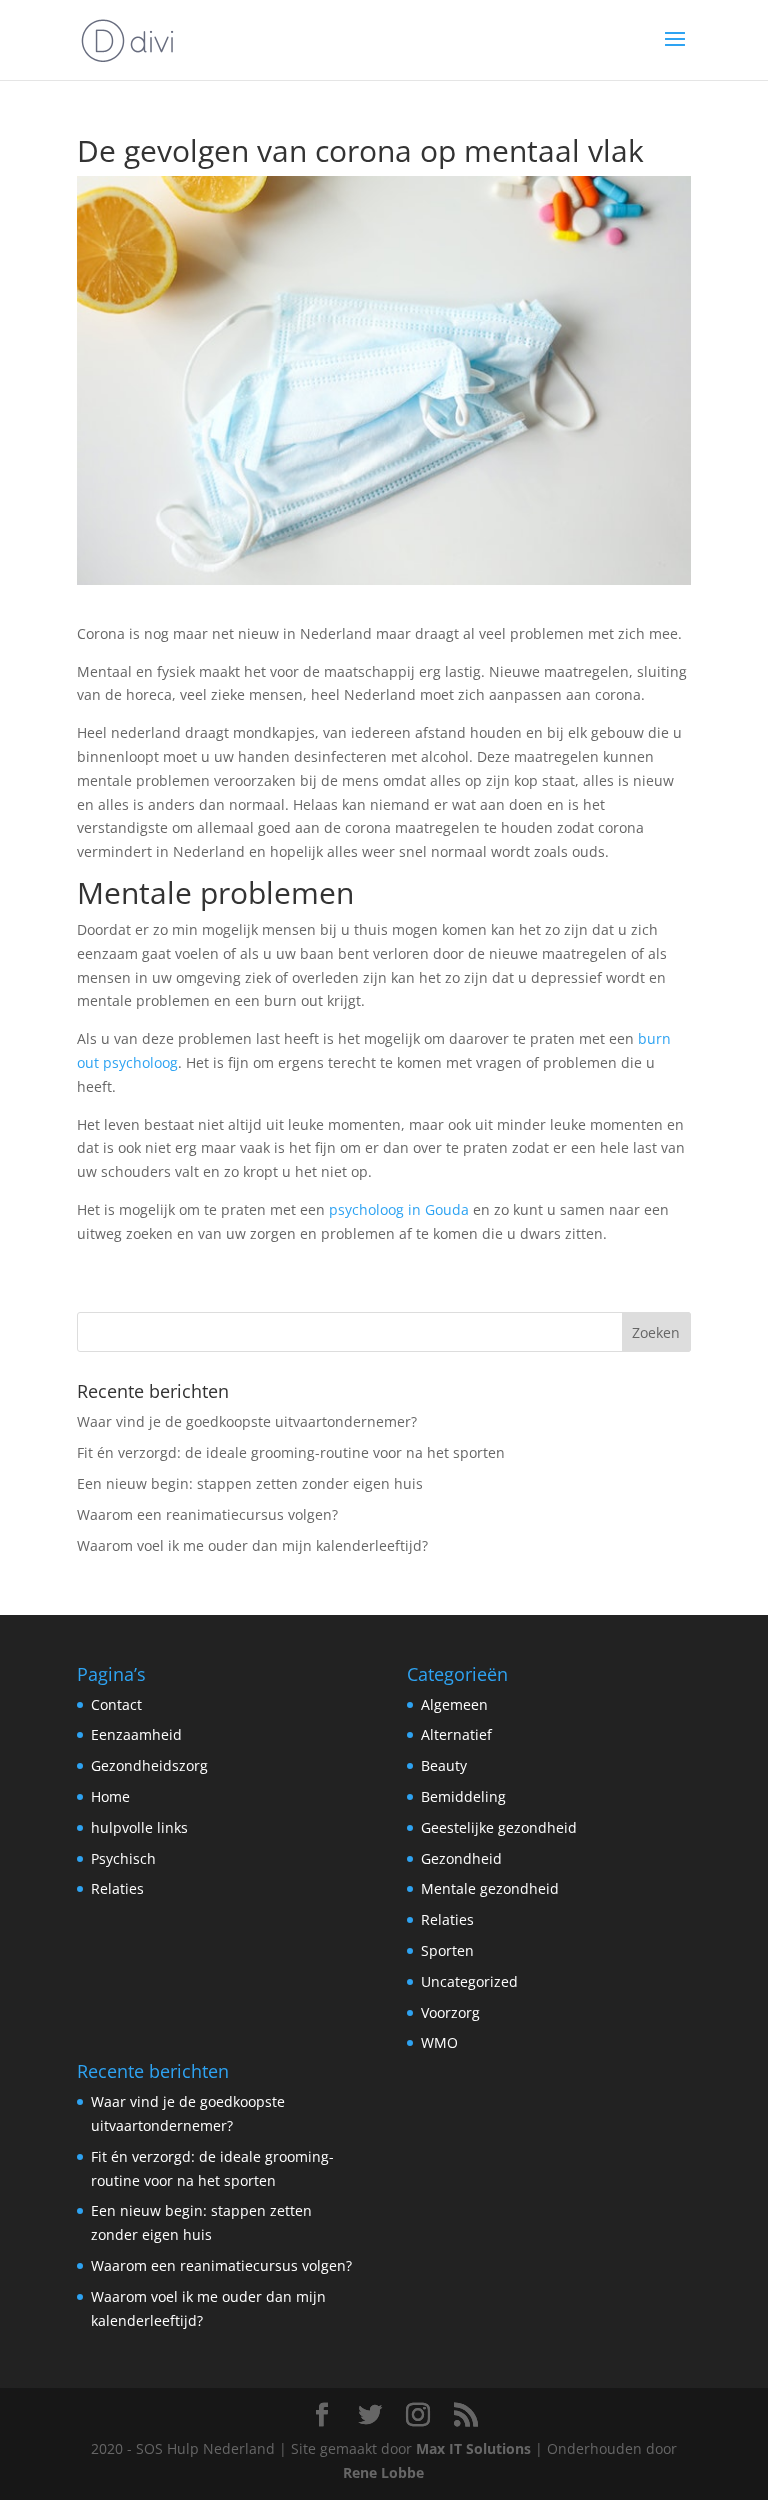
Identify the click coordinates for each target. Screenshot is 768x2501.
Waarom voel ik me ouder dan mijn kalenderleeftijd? (252, 1545)
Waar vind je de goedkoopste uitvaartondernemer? (247, 1421)
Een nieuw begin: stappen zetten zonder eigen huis (250, 1483)
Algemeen (454, 1704)
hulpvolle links (139, 1827)
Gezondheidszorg (149, 1765)
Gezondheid (461, 1858)
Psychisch (123, 1858)
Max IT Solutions (473, 2448)
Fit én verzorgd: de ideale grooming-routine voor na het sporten (291, 1452)
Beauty (444, 1765)
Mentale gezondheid (490, 1888)
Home (110, 1796)
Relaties (117, 1888)
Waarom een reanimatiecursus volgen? (207, 1514)
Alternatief (456, 1734)
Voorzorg (450, 2012)
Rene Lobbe (383, 2472)
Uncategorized (469, 1981)
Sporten (447, 1950)
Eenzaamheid (136, 1734)
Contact (116, 1704)
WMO (439, 2042)
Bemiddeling (463, 1796)
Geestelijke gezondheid (499, 1827)
